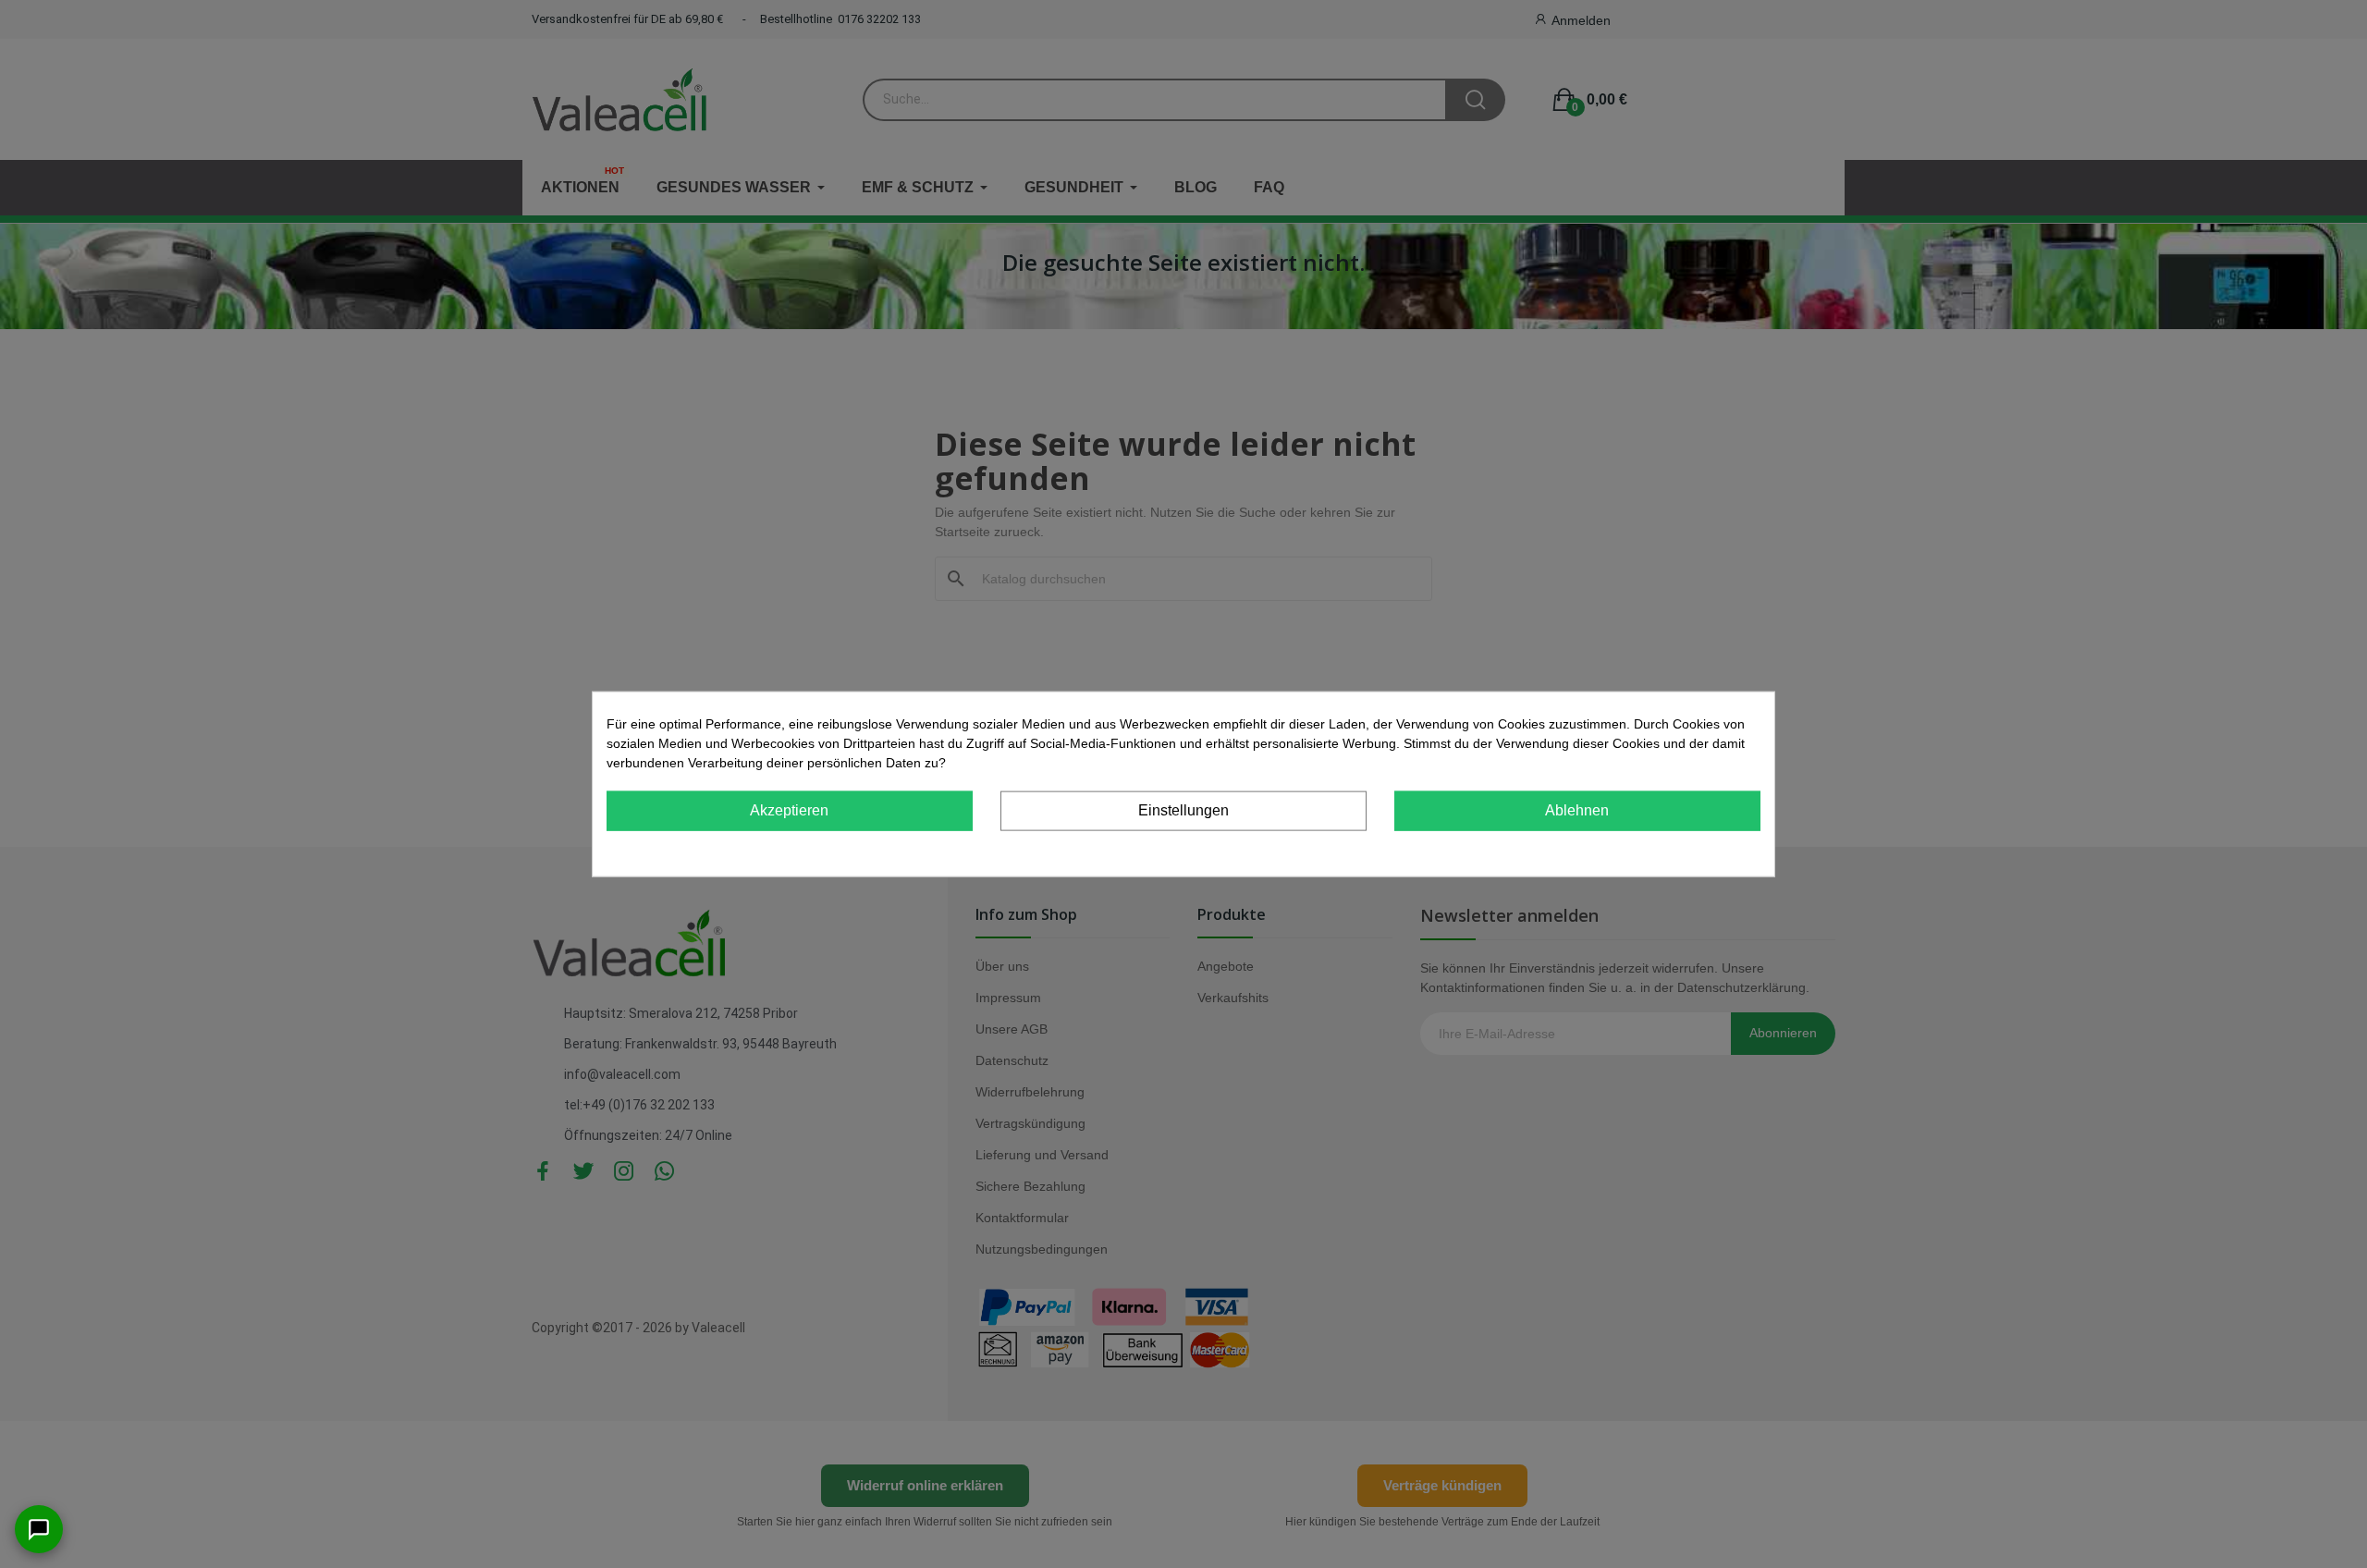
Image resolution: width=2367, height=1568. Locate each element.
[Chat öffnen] (39, 1529)
